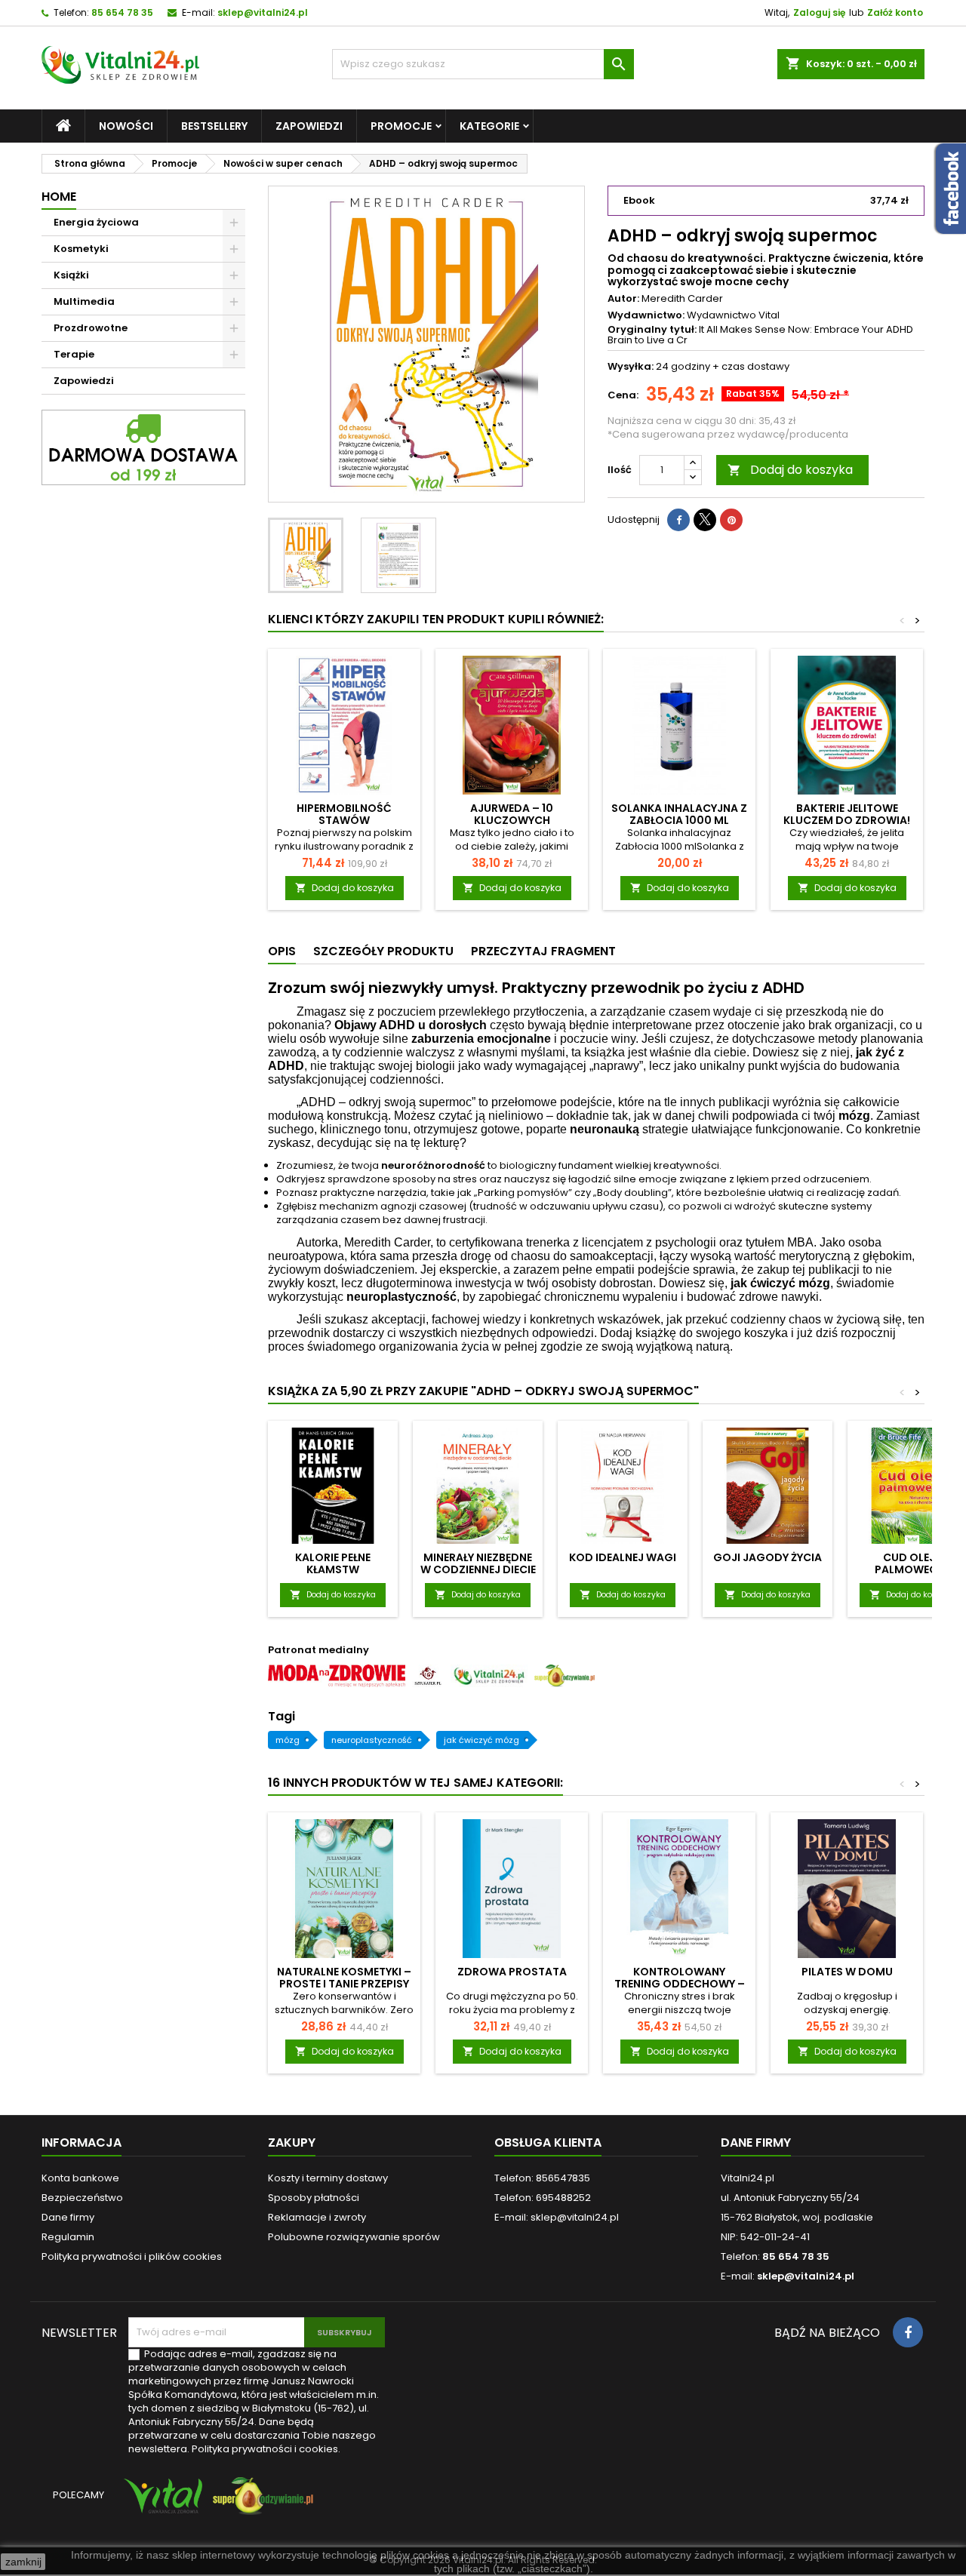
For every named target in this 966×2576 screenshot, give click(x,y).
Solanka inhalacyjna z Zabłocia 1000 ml (679, 814)
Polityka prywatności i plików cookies (132, 2256)
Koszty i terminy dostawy (328, 2178)
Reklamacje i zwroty (317, 2217)
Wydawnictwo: (646, 315)
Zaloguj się (819, 12)
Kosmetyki (81, 249)
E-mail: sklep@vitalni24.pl (557, 2217)
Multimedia (84, 301)
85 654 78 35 (122, 12)
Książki (71, 275)
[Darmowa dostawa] (143, 447)
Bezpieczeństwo (82, 2198)
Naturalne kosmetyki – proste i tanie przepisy (344, 1978)
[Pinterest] (731, 520)
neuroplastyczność (372, 1740)
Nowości (126, 126)
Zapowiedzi (309, 126)
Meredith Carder (682, 298)
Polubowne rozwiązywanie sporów (354, 2237)
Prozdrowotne (91, 328)
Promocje (401, 126)
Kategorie (489, 126)
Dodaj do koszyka (790, 470)
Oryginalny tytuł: (652, 330)
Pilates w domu (847, 1972)
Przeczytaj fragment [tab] (543, 951)
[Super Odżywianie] (260, 2502)
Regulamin (68, 2237)
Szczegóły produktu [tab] (383, 951)
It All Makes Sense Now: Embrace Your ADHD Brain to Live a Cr (760, 335)
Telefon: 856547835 (542, 2178)
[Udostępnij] (678, 520)
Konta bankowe (80, 2178)
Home (59, 197)
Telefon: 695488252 (543, 2198)
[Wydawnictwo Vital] (160, 2502)
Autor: (623, 299)
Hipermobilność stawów (344, 814)
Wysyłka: (631, 367)
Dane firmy (68, 2217)
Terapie (74, 354)
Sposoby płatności (314, 2198)
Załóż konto (895, 12)
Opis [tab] (282, 951)
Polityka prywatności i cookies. (266, 2449)
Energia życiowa (96, 222)
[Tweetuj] (705, 520)
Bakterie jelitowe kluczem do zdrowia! (847, 814)
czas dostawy (755, 366)
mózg (288, 1740)
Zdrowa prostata (512, 1972)
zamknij (23, 2562)
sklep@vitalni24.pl (263, 12)
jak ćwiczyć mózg (481, 1740)
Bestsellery (214, 126)
